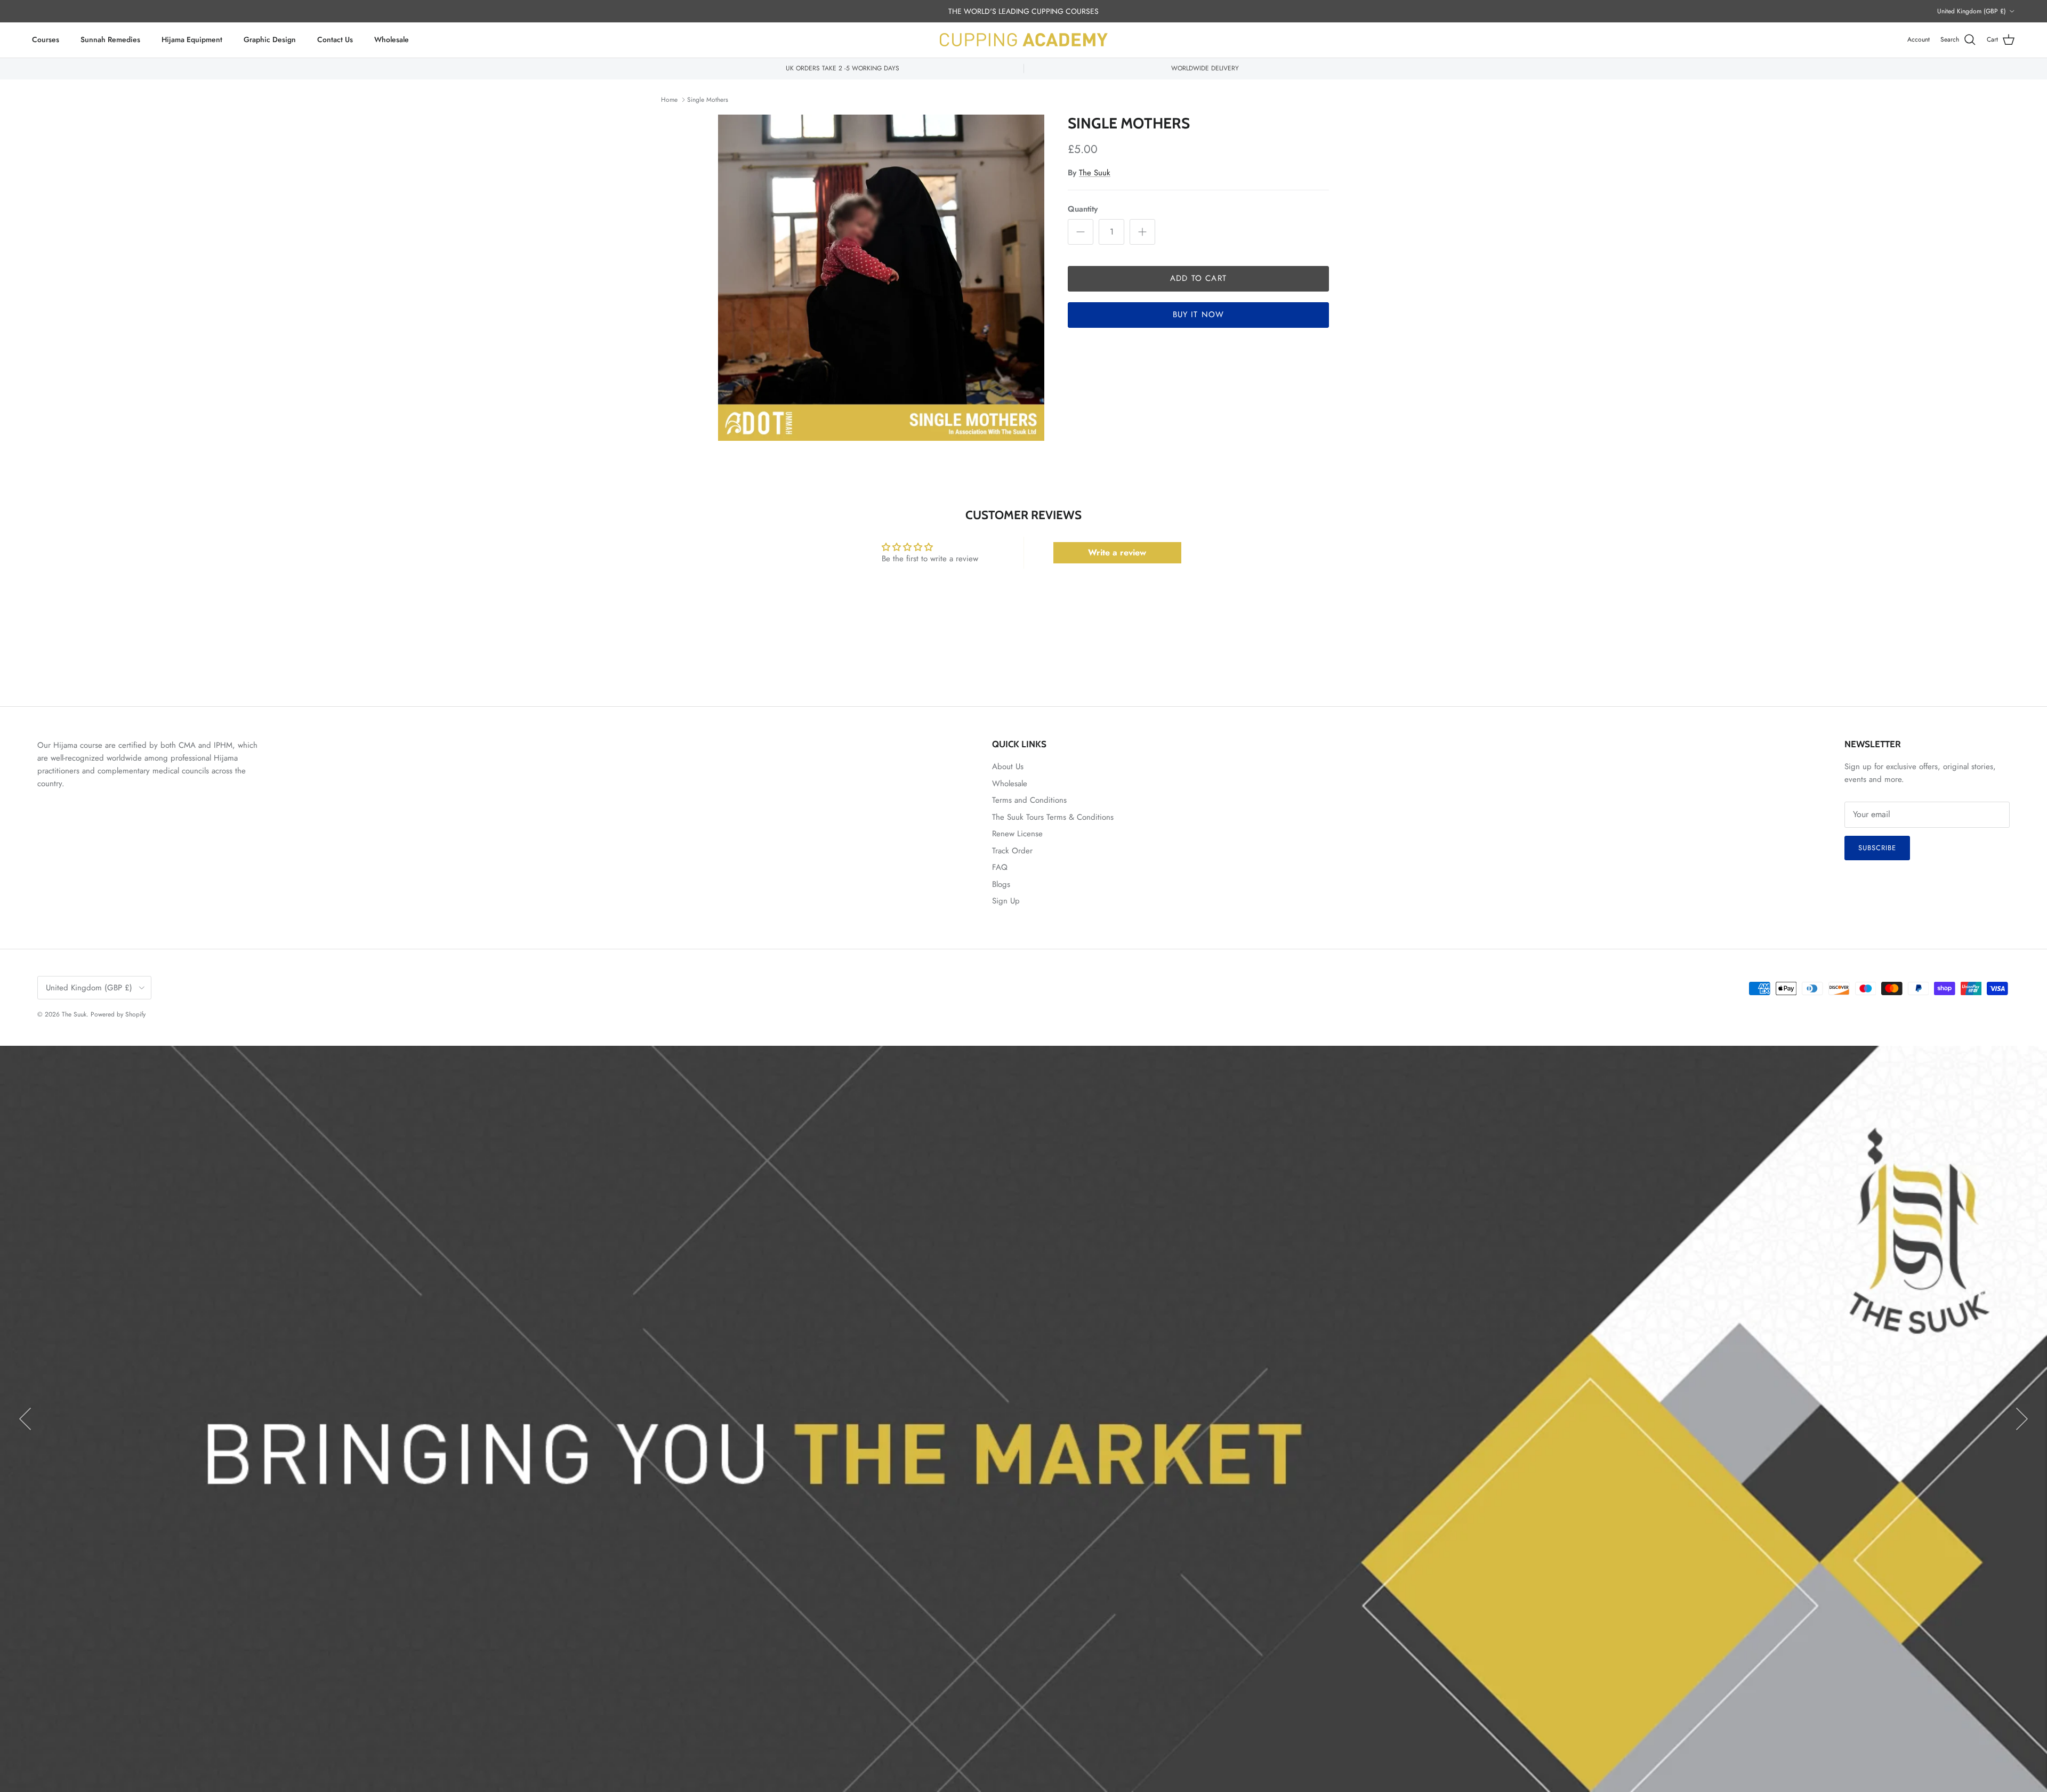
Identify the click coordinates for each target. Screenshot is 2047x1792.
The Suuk (1095, 173)
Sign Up (1006, 901)
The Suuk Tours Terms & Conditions (1053, 817)
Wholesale (392, 39)
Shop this (989, 1481)
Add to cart (1198, 278)
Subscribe (1877, 848)
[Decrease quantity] (1081, 232)
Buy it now (1199, 314)
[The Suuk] (1024, 40)
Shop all (1059, 1481)
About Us (1008, 766)
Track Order (1012, 851)
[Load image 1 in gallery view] (881, 278)
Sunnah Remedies (110, 39)
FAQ (1000, 867)
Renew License (1017, 834)
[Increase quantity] (1142, 232)
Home (669, 100)
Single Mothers (708, 100)
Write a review (1117, 552)
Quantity (1083, 209)
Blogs (1001, 884)
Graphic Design (270, 39)
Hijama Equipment (192, 39)
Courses (46, 39)
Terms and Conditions (1029, 800)
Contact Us (335, 39)
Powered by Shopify (118, 1014)
